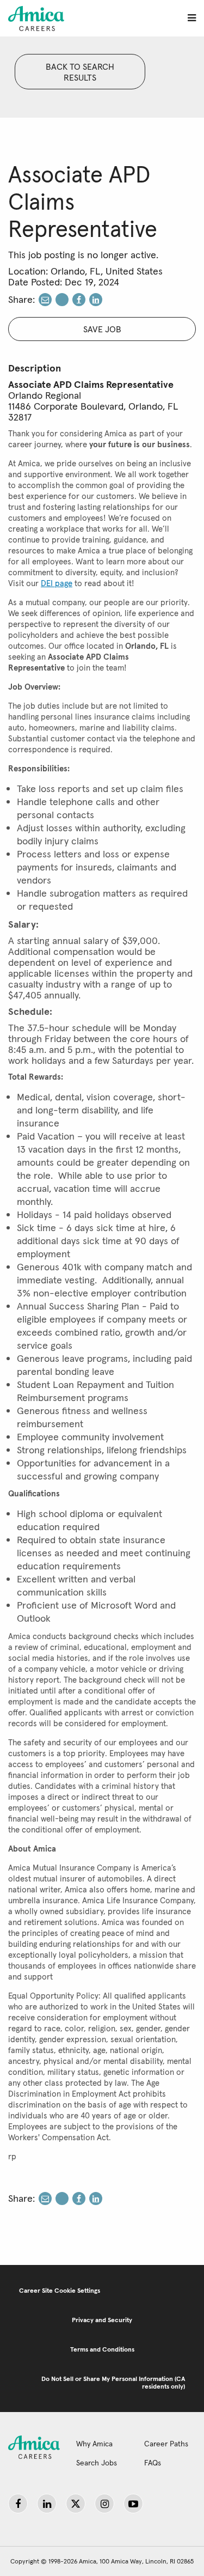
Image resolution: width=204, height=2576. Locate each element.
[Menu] (192, 18)
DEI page (57, 583)
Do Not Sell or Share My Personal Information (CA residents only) (113, 2382)
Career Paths (166, 2444)
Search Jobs (97, 2463)
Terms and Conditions (102, 2349)
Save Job (102, 329)
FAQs (153, 2463)
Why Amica (94, 2444)
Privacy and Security (102, 2320)
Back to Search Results (80, 72)
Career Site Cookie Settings (60, 2290)
